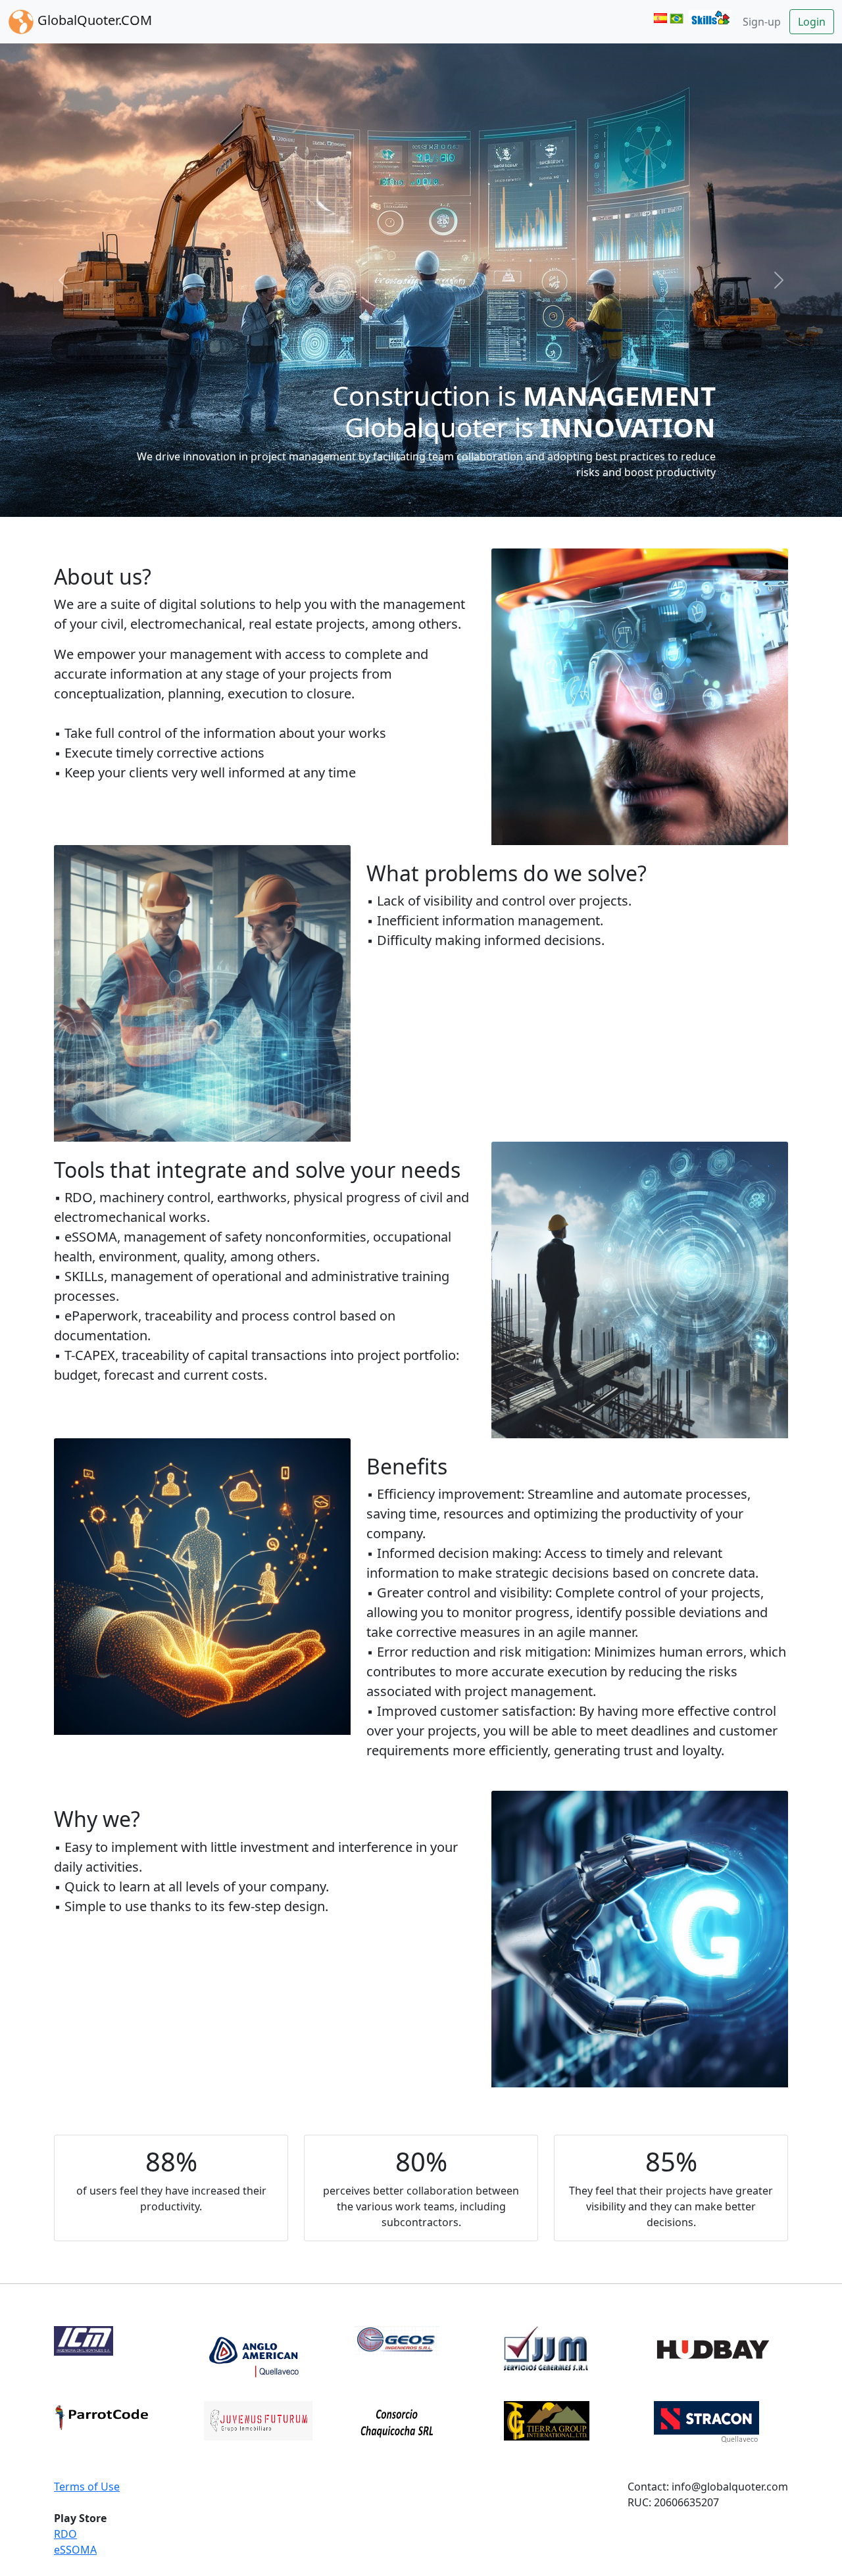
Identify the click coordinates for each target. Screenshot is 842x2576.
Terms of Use (87, 2485)
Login (812, 22)
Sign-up (762, 22)
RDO (65, 2533)
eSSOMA (75, 2548)
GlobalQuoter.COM (93, 20)
